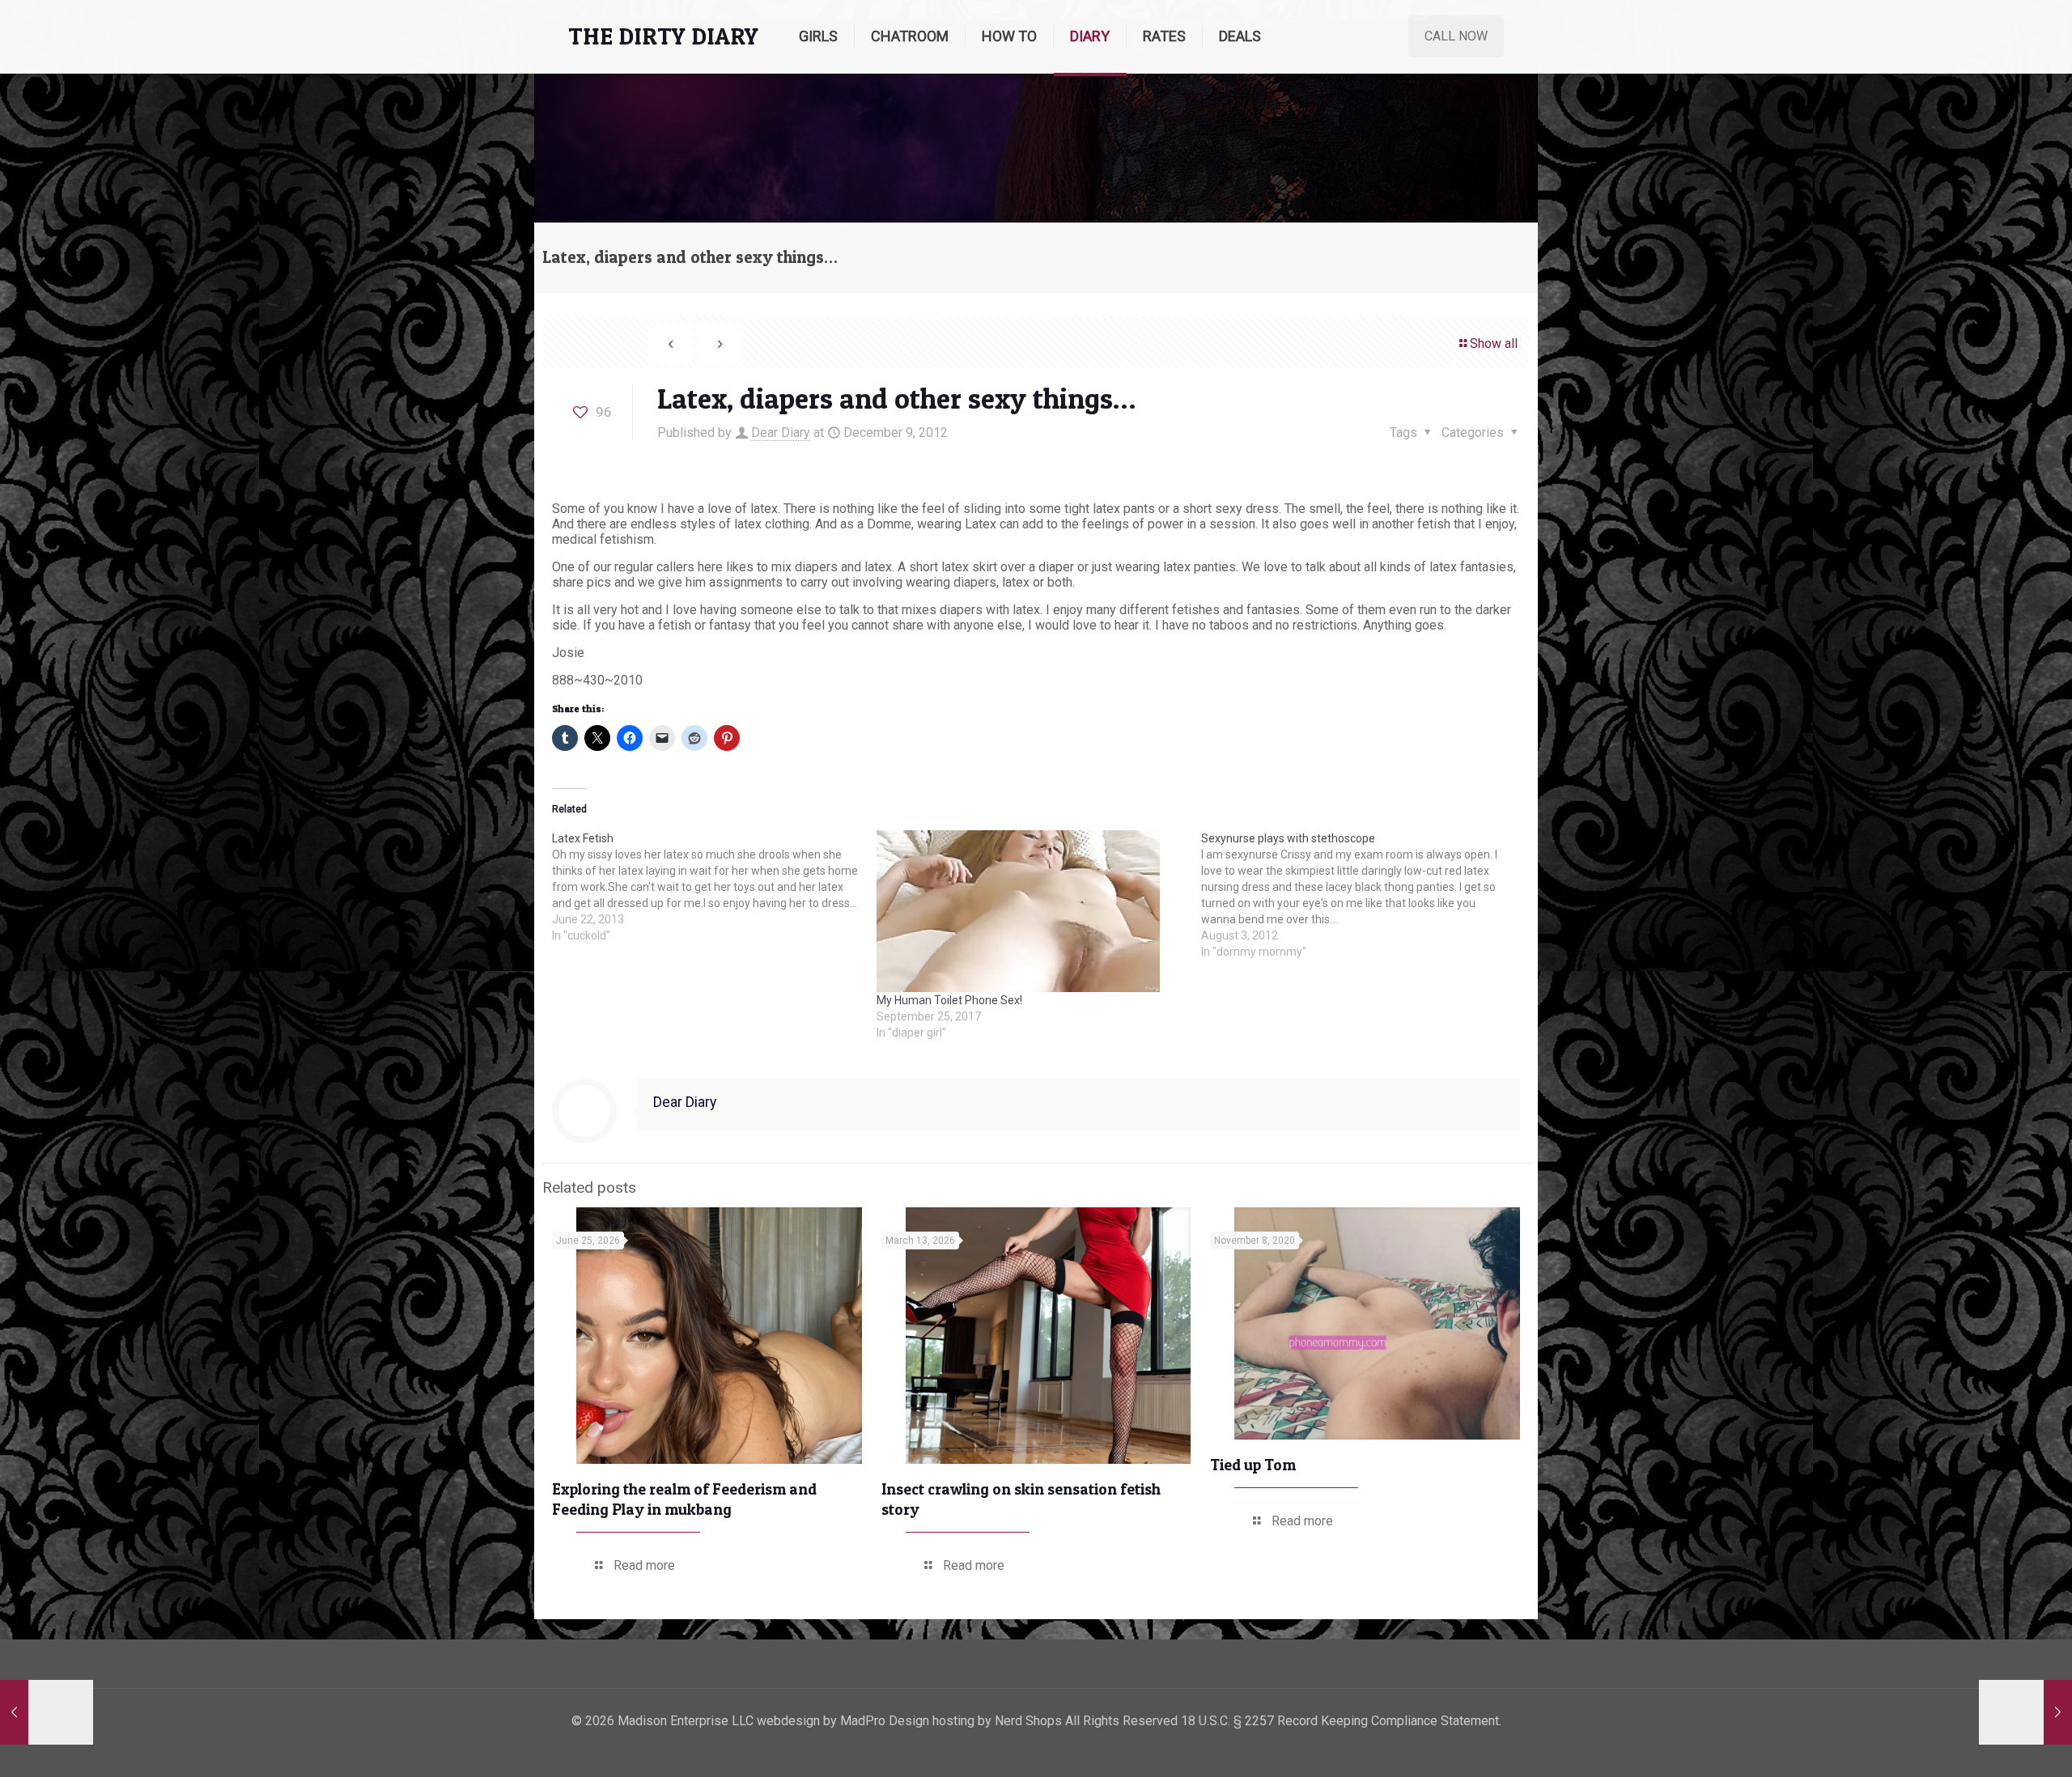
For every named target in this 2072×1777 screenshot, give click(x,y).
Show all (1494, 344)
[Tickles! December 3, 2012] (47, 1712)
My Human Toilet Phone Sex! (949, 1000)
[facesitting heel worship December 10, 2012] (2025, 1712)
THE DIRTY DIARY (663, 36)
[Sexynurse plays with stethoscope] (1363, 895)
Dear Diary (781, 433)
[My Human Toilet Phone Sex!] (1031, 911)
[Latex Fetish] (714, 887)
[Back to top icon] (1994, 1744)
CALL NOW (1456, 36)
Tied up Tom (1253, 1465)
